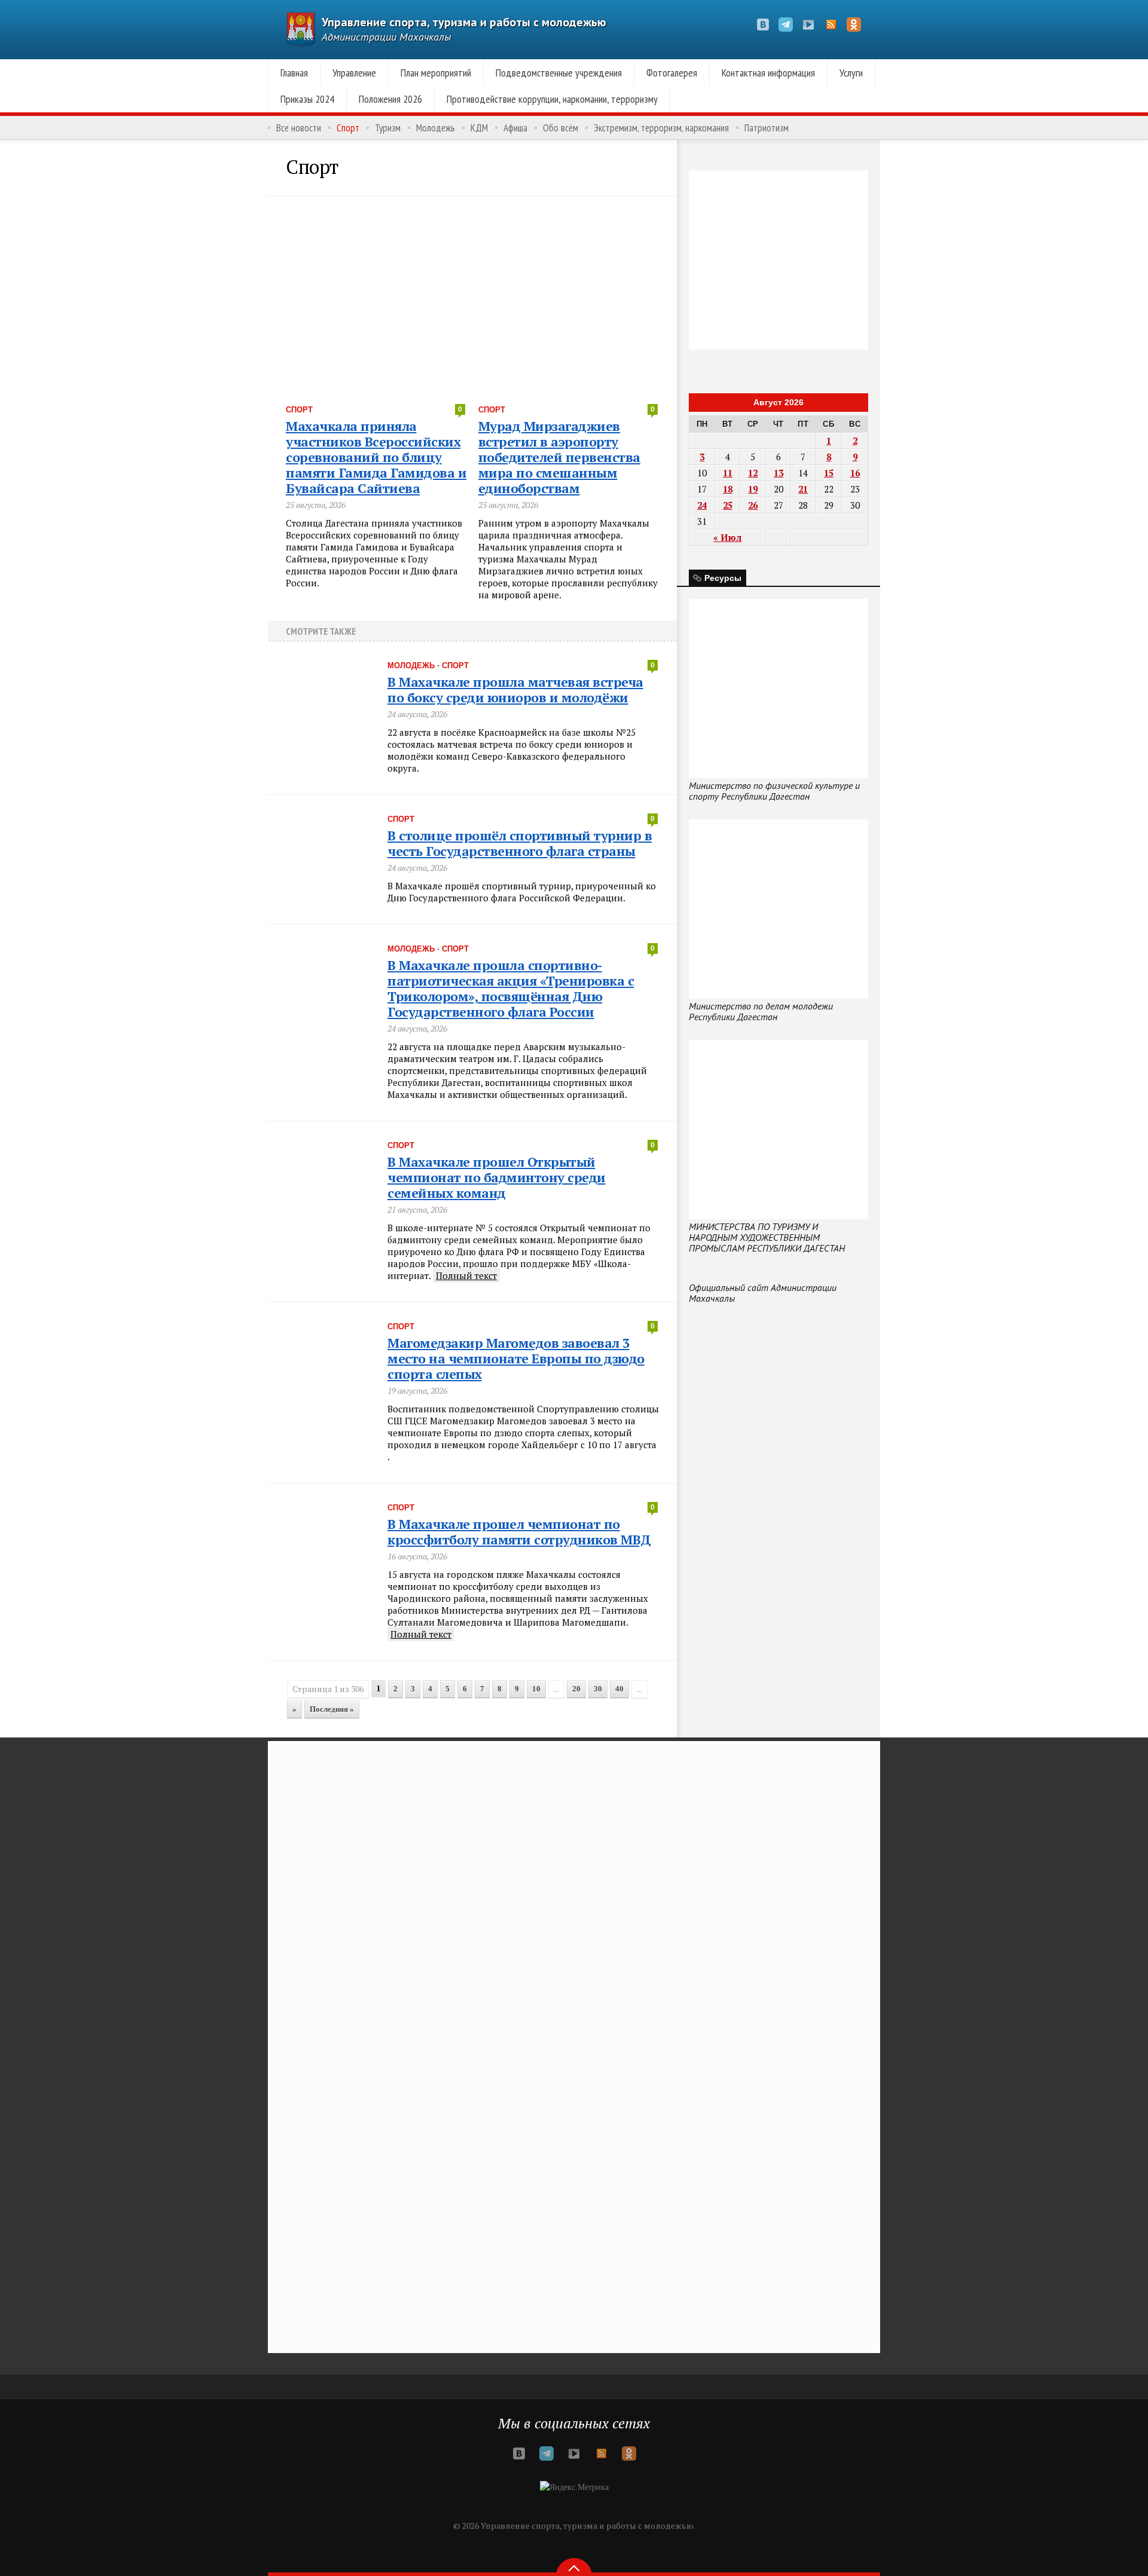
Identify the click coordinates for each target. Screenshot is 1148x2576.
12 (753, 473)
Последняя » (332, 1709)
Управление (354, 73)
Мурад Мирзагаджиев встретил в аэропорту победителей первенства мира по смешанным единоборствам (559, 457)
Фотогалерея (672, 73)
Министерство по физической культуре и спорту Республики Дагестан (774, 791)
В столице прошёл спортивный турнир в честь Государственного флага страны (520, 843)
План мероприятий (436, 73)
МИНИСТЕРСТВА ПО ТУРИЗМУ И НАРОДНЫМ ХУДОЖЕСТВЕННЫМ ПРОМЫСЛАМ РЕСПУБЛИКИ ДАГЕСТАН (767, 1237)
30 (598, 1689)
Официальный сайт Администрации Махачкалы (763, 1293)
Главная (294, 73)
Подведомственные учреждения (559, 73)
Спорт (348, 128)
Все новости (299, 128)
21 (803, 489)
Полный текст (466, 1275)
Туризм (388, 128)
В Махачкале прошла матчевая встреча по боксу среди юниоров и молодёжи (515, 689)
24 (702, 505)
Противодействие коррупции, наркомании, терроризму (552, 99)
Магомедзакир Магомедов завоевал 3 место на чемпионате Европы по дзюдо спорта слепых (516, 1358)
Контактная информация (768, 73)
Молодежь (436, 128)
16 (855, 473)
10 (536, 1689)
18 (728, 489)
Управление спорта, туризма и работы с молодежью (464, 22)
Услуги (851, 73)
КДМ (479, 128)
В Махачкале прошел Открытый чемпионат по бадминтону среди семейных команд (497, 1177)
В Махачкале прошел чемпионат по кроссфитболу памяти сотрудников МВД (519, 1532)
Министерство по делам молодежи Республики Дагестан (761, 1011)
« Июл (727, 537)
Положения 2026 (390, 99)
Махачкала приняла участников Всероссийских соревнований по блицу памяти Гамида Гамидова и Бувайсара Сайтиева (376, 457)
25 (728, 505)
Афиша (515, 128)
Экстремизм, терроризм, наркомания (661, 128)
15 (829, 473)
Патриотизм (767, 128)
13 (778, 473)
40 (619, 1689)
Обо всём (561, 128)
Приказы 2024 (307, 99)
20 (576, 1689)
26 (753, 505)
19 (753, 489)
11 (728, 473)
